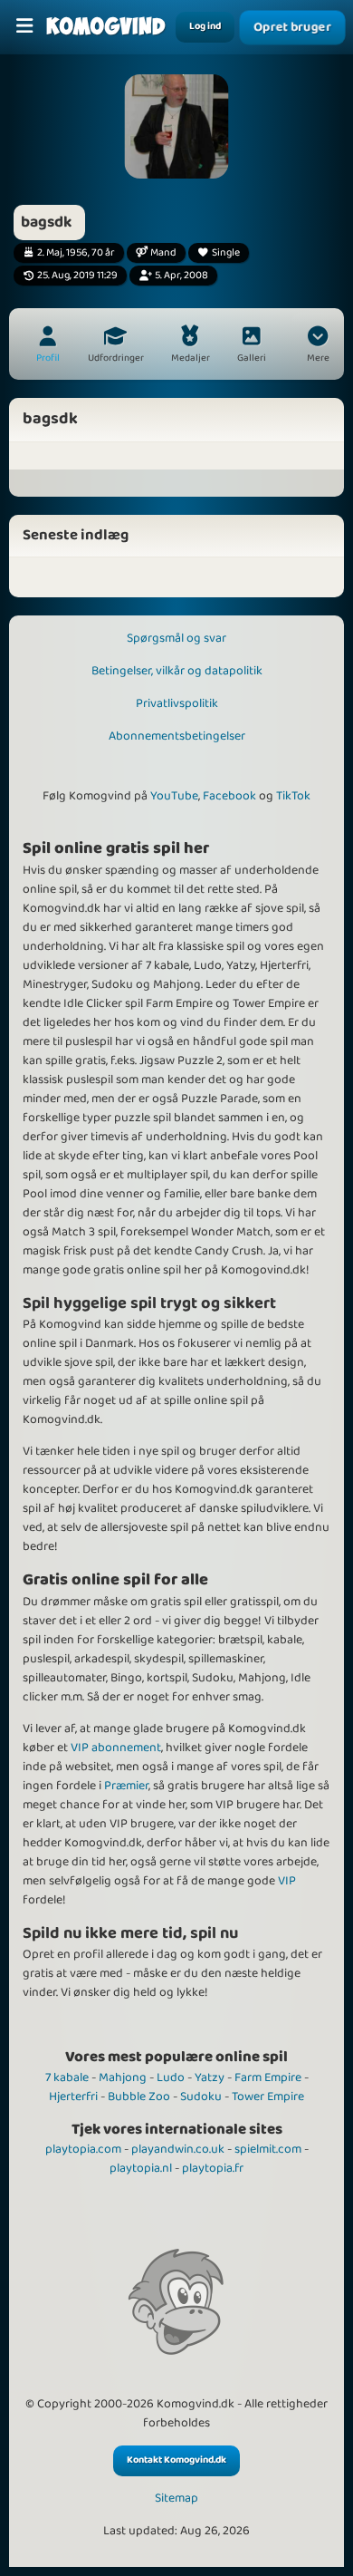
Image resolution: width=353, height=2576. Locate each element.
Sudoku (201, 2097)
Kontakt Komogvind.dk (176, 2460)
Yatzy (210, 2077)
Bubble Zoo (139, 2097)
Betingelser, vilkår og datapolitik (177, 671)
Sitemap (176, 2499)
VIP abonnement (116, 1748)
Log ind (205, 26)
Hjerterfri (73, 2097)
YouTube (174, 796)
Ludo (171, 2077)
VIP (287, 1881)
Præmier (126, 1786)
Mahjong (123, 2077)
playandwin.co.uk (178, 2149)
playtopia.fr (213, 2168)
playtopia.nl (141, 2168)
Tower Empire (268, 2097)
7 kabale (67, 2077)
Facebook (229, 796)
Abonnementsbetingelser (177, 736)
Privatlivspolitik (177, 703)
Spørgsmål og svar (176, 638)
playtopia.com (83, 2149)
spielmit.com (268, 2149)
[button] (318, 346)
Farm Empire (268, 2077)
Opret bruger (292, 27)
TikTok (293, 796)
